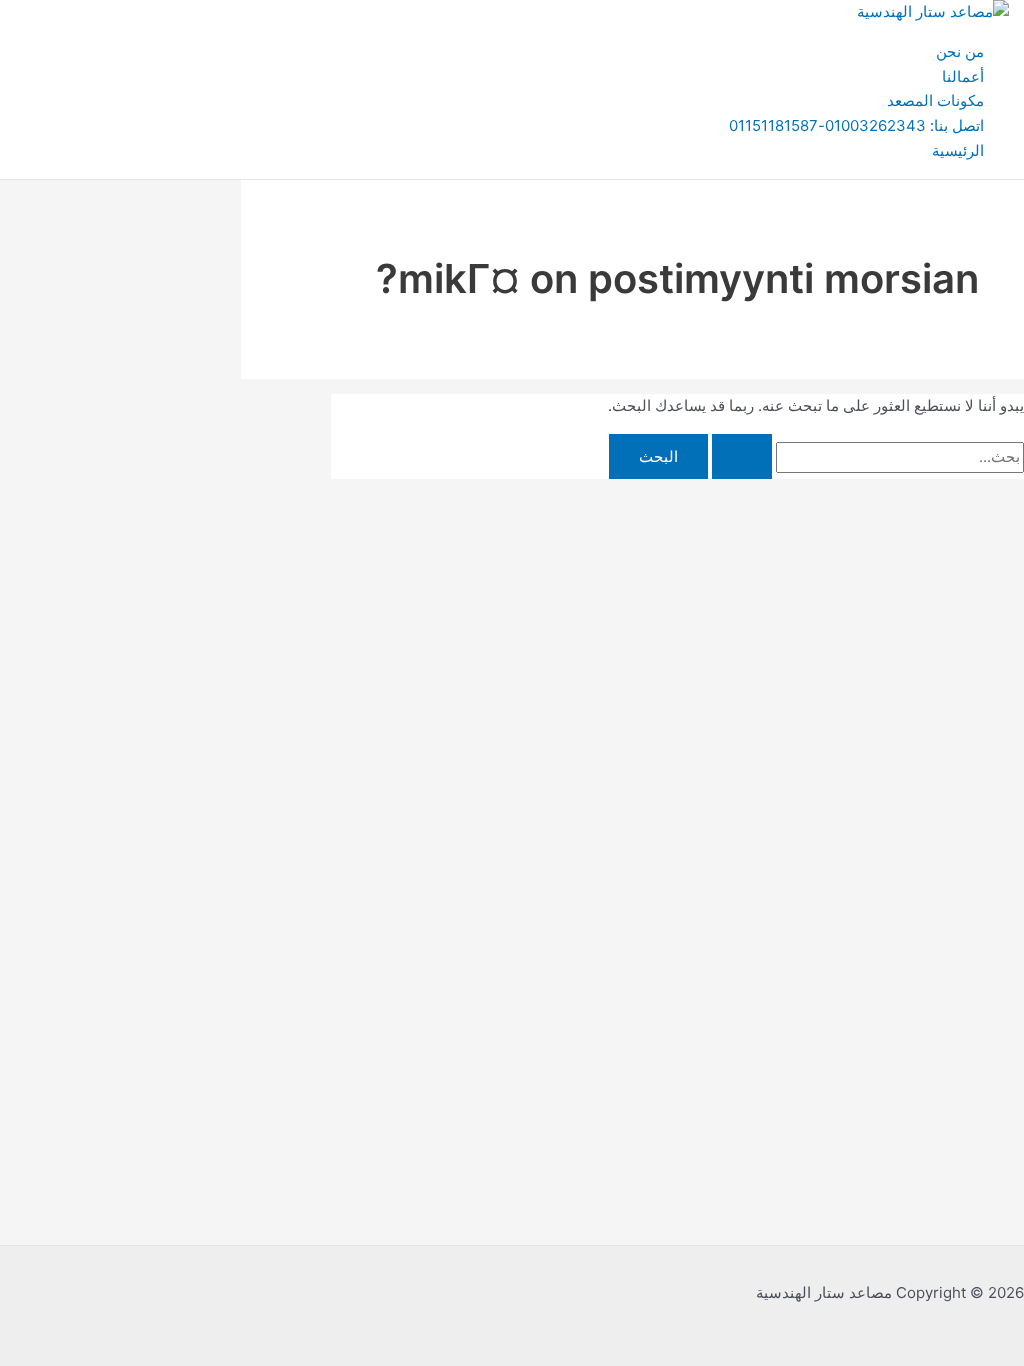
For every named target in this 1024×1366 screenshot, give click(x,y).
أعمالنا (963, 76)
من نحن (960, 51)
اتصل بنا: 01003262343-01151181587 (856, 125)
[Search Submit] (742, 456)
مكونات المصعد (935, 100)
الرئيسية (958, 150)
